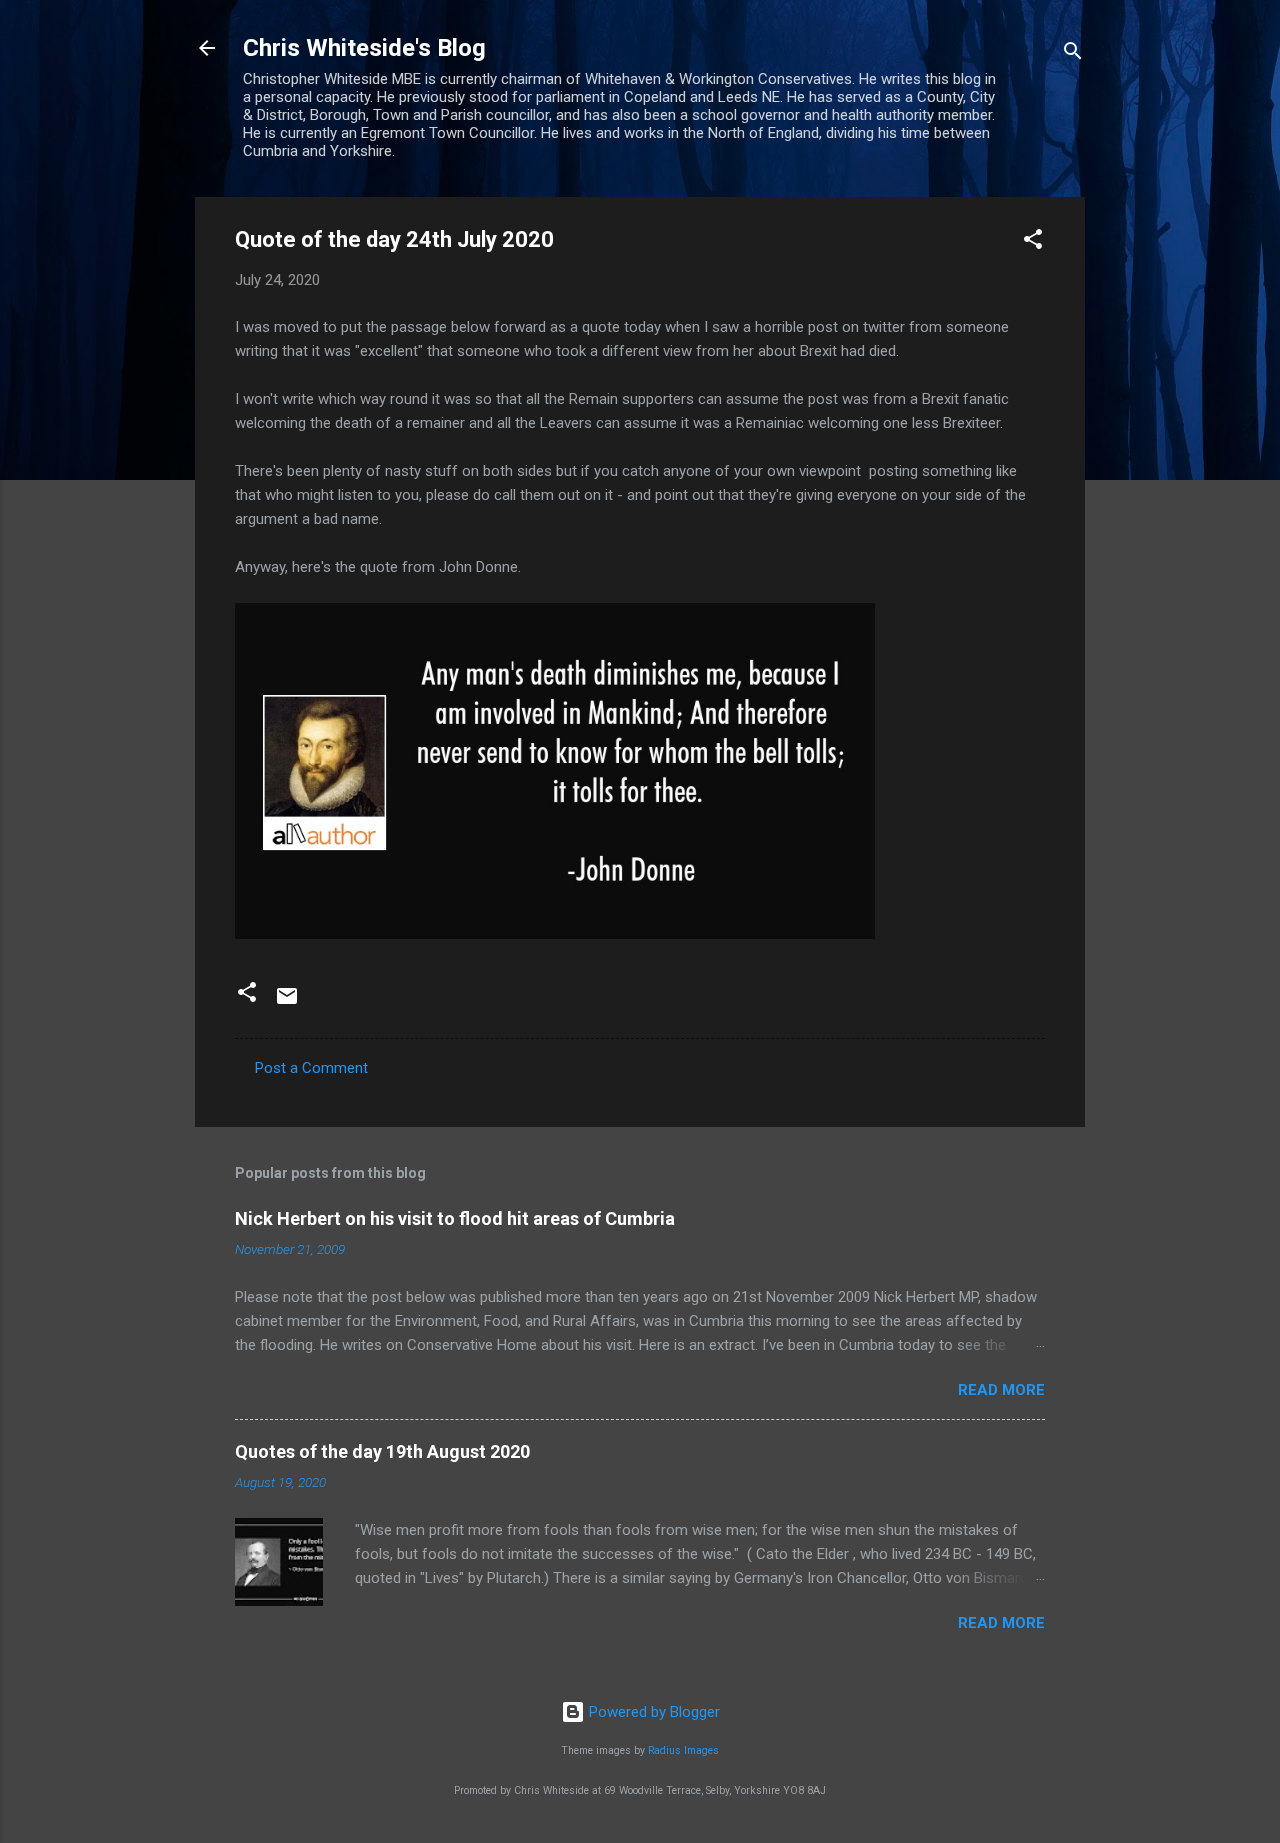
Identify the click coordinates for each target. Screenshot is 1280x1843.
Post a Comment (311, 1068)
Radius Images (683, 1750)
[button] (1033, 242)
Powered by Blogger (652, 1712)
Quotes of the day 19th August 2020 (382, 1451)
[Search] (1073, 54)
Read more (1001, 1390)
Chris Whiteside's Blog (364, 48)
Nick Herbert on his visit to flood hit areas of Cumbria (455, 1218)
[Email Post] (287, 1003)
